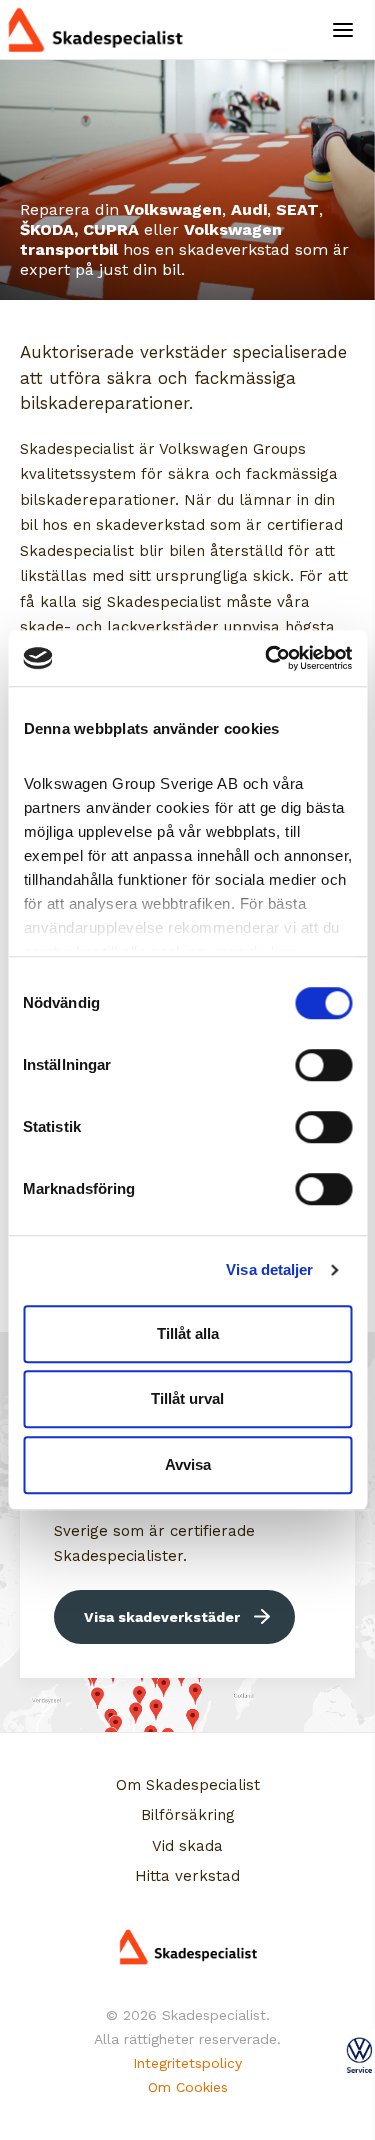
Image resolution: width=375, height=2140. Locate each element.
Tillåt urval (187, 1398)
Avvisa (188, 1464)
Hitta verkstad (187, 1876)
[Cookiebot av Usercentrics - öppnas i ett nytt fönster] (267, 658)
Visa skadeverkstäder (162, 1617)
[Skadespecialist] (105, 30)
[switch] (323, 1065)
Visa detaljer (269, 1269)
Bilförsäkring (188, 1815)
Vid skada (187, 1846)
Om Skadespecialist (188, 1785)
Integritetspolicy (187, 2063)
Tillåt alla (188, 1333)
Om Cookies (188, 2087)
